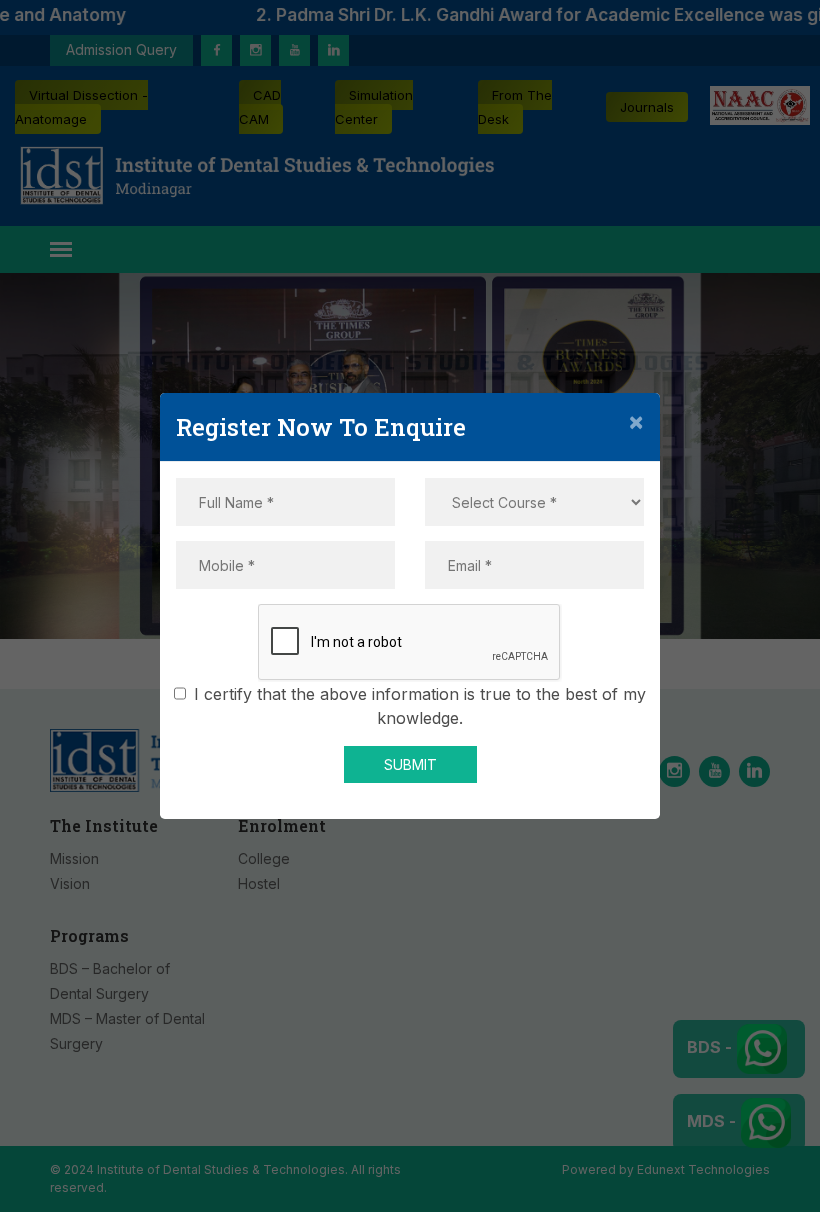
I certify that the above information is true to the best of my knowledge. (420, 706)
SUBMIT (410, 764)
